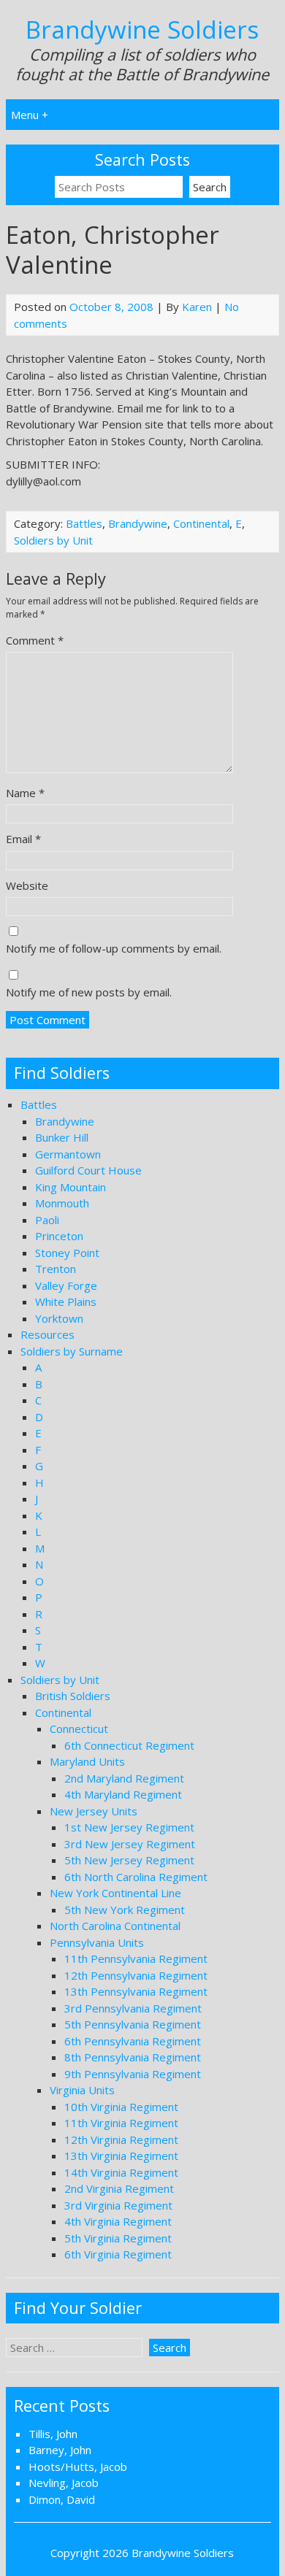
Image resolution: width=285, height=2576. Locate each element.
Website (27, 885)
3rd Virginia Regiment (118, 2205)
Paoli (47, 1220)
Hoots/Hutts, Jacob (78, 2467)
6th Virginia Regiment (118, 2254)
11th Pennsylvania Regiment (136, 1958)
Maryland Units (87, 1761)
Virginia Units (82, 2090)
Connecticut (79, 1729)
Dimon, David (62, 2499)
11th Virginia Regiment (121, 2123)
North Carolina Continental (115, 1926)
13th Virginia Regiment (121, 2156)
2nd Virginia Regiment (119, 2188)
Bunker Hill (62, 1137)
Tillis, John (53, 2434)
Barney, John (60, 2450)
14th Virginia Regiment (121, 2172)
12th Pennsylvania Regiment (136, 1975)
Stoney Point (67, 1253)
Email (23, 839)
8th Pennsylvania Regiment (133, 2057)
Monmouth (62, 1203)
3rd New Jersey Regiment (130, 1844)
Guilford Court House (88, 1170)
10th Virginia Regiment (121, 2107)
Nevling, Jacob (64, 2483)
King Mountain (71, 1187)
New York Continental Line (115, 1893)
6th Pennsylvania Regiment (133, 2041)
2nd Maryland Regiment (124, 1778)
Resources (47, 1334)
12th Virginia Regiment (121, 2139)
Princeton (59, 1236)
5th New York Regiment (125, 1910)
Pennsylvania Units (97, 1942)
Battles (84, 523)
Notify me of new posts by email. (89, 992)
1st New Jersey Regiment (129, 1827)
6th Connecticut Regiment (129, 1745)
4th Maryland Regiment (123, 1794)
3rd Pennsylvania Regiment (133, 2008)
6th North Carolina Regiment (136, 1877)
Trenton (56, 1269)
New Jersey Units (94, 1811)
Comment (35, 640)
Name (25, 793)
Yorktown (59, 1318)
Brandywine (138, 523)
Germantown (68, 1154)
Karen (197, 307)
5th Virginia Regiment (118, 2238)
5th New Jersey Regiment (129, 1860)
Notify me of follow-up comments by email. (114, 948)
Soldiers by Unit (53, 540)
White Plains (66, 1302)
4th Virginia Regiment (118, 2221)
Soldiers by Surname (72, 1351)
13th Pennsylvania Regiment (136, 1991)
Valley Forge (66, 1285)
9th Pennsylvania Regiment (133, 2074)
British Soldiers (73, 1696)
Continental (201, 523)
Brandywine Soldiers (142, 30)
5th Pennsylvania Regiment (133, 2024)
